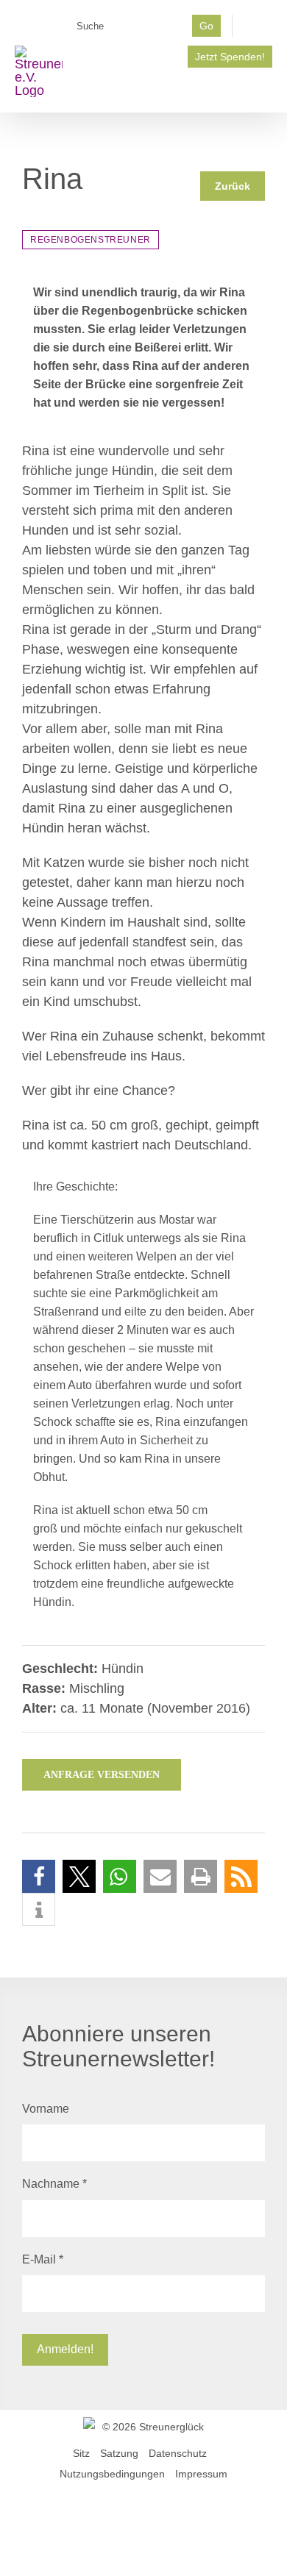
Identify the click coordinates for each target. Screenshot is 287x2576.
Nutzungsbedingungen (112, 2474)
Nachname (54, 2184)
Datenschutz (178, 2453)
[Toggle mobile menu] (266, 90)
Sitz (81, 2453)
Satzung (119, 2453)
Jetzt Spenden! (230, 57)
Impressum (201, 2474)
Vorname (46, 2109)
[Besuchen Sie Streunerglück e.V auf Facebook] (258, 30)
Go (206, 26)
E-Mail (43, 2259)
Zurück (233, 186)
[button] (39, 1876)
